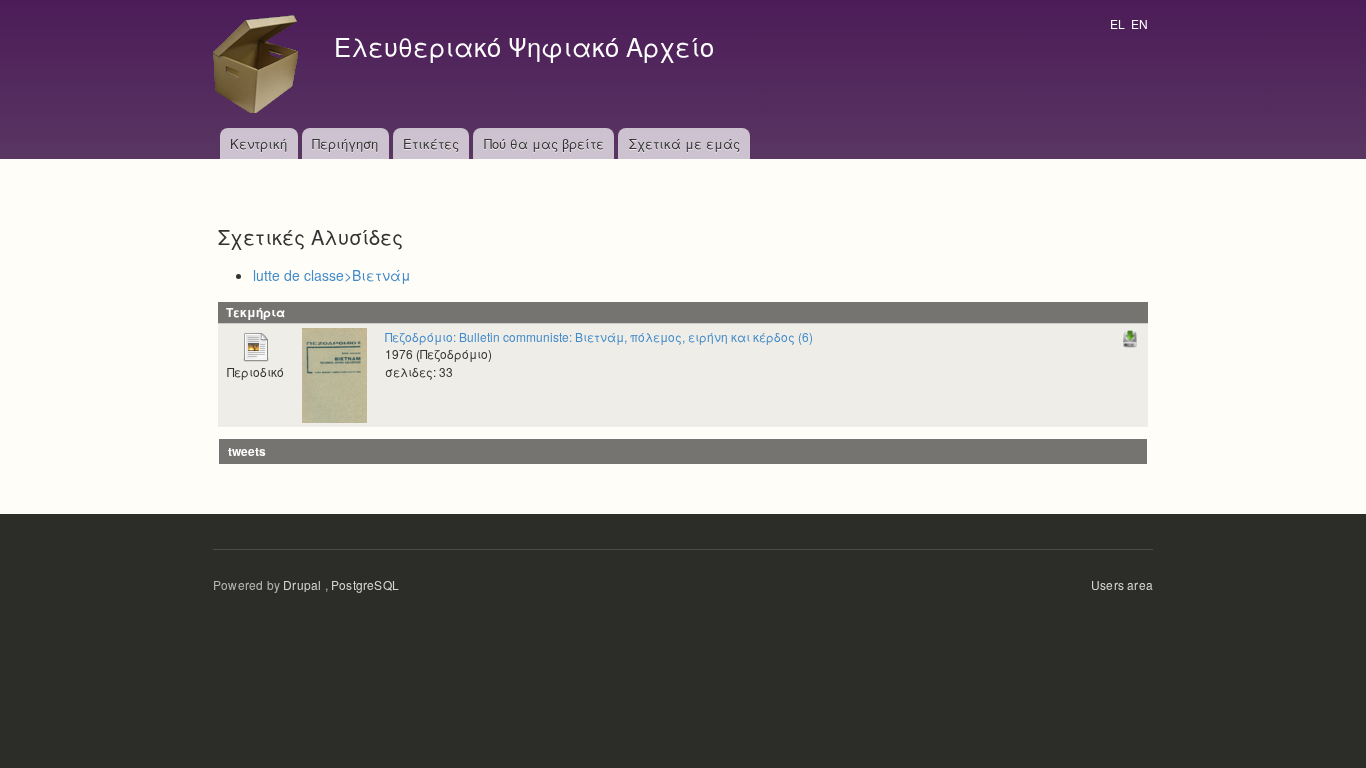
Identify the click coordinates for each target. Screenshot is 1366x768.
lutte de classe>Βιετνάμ (332, 275)
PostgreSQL (365, 584)
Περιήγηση (345, 143)
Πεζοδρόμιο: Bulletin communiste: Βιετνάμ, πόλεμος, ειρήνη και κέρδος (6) (599, 336)
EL (1117, 23)
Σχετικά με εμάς (684, 143)
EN (1139, 23)
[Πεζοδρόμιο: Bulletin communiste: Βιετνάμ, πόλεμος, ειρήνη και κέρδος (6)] (334, 373)
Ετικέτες (431, 143)
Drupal (302, 584)
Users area (1122, 584)
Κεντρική (258, 143)
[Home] (261, 64)
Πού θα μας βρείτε (544, 143)
